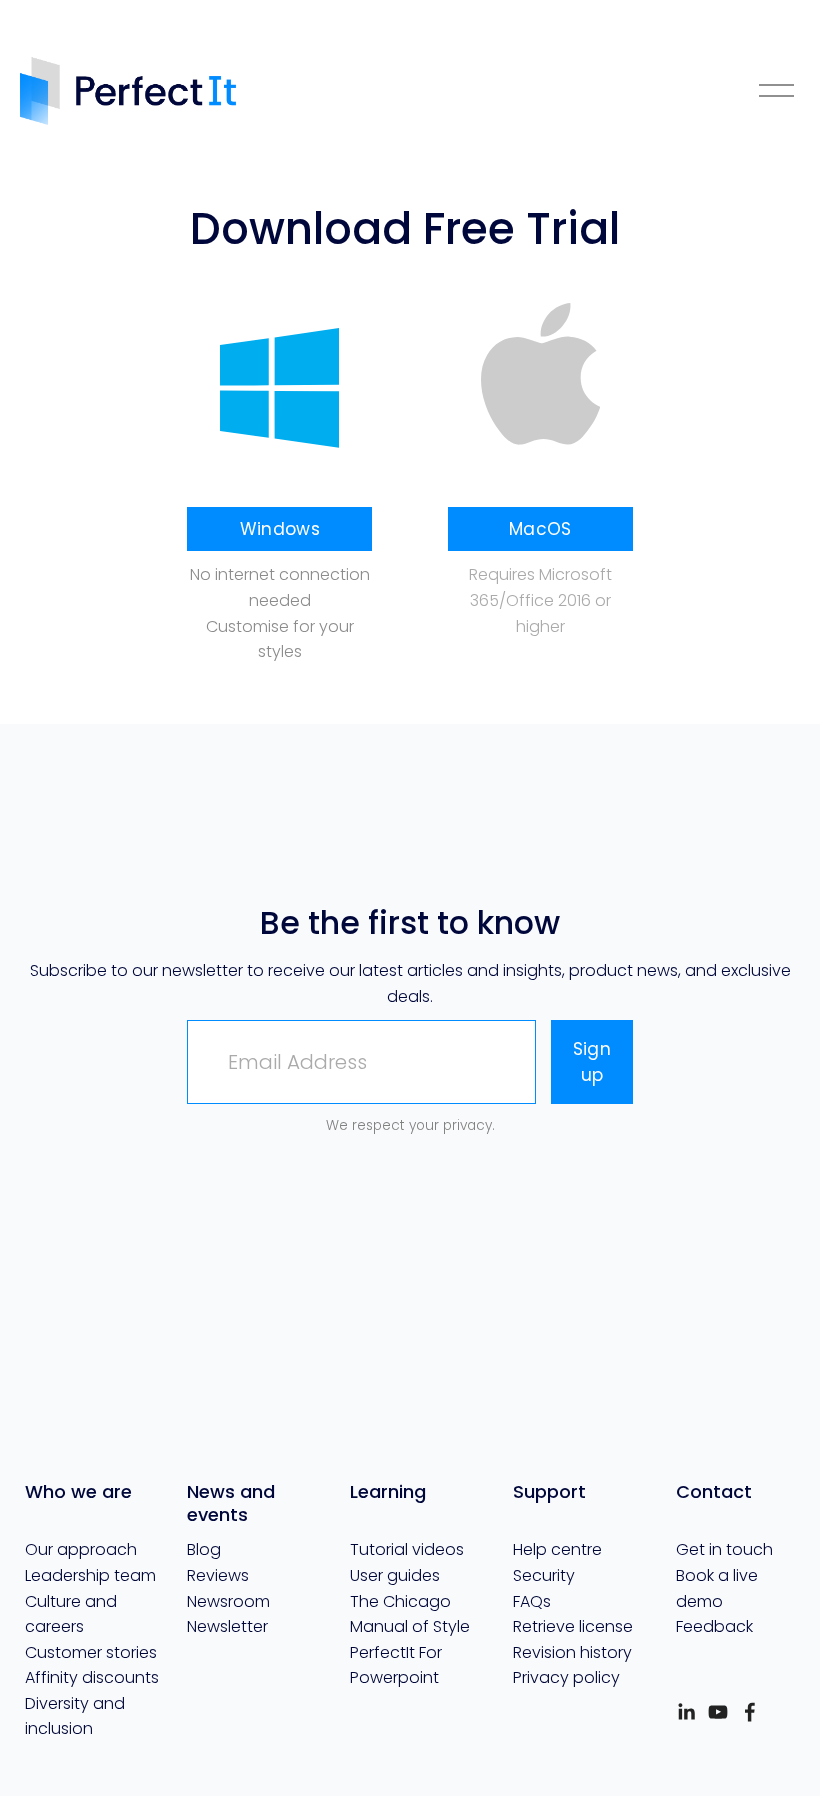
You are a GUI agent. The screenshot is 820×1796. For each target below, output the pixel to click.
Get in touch (724, 1549)
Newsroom (228, 1601)
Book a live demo (717, 1588)
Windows (280, 529)
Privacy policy (566, 1677)
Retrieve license (573, 1626)
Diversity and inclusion (75, 1716)
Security (544, 1575)
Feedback (714, 1626)
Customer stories (91, 1652)
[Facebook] (750, 1712)
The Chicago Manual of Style (410, 1614)
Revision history (572, 1652)
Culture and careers (71, 1614)
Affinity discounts (92, 1677)
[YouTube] (718, 1712)
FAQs (532, 1601)
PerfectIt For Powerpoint (396, 1665)
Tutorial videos (407, 1549)
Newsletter (227, 1626)
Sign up (592, 1062)
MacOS (540, 529)
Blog (204, 1549)
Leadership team (90, 1575)
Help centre (557, 1549)
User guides (395, 1575)
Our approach (81, 1549)
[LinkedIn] (686, 1712)
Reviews (218, 1575)
